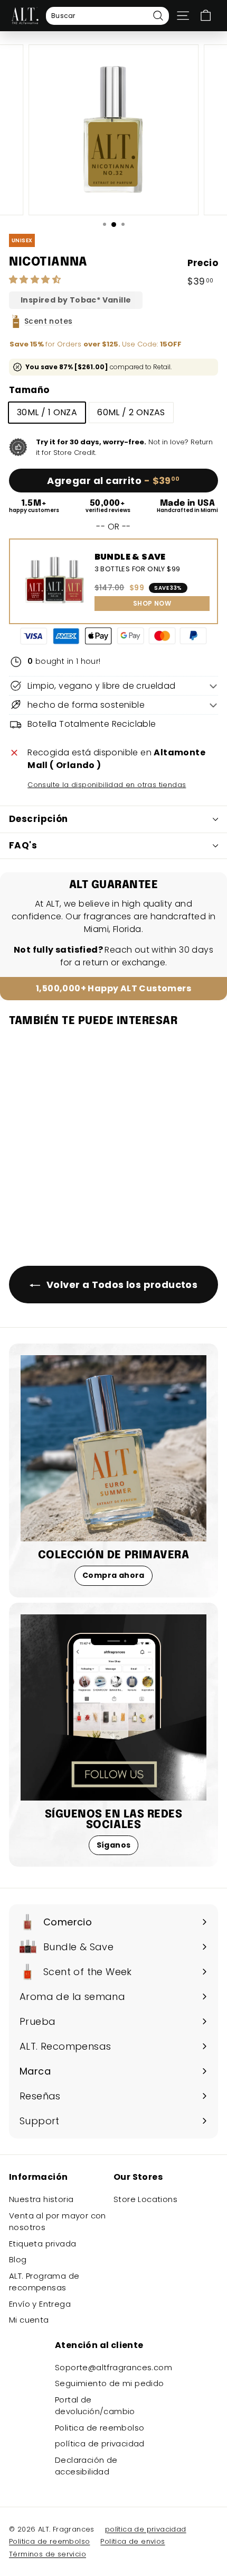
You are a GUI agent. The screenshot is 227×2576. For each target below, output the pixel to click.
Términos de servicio (48, 2554)
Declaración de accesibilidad (86, 2466)
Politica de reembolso (100, 2428)
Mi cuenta (29, 2320)
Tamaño (29, 390)
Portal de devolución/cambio (95, 2406)
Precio (203, 263)
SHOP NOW (152, 603)
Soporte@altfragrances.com (113, 2367)
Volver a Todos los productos (121, 1285)
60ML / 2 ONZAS (131, 412)
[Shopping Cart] (206, 16)
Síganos (114, 1845)
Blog (18, 2259)
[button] (36, 280)
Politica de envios (133, 2541)
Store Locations (145, 2199)
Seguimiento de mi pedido (110, 2383)
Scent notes (48, 321)
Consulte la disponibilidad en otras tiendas (107, 785)
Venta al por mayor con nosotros (58, 2222)
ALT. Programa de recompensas (44, 2282)
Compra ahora (113, 1575)
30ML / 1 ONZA (47, 412)
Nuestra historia (41, 2199)
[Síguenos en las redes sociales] (113, 1707)
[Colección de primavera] (113, 1448)
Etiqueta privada (42, 2244)
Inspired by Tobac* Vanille (76, 300)
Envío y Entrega (40, 2304)
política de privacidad (100, 2443)
